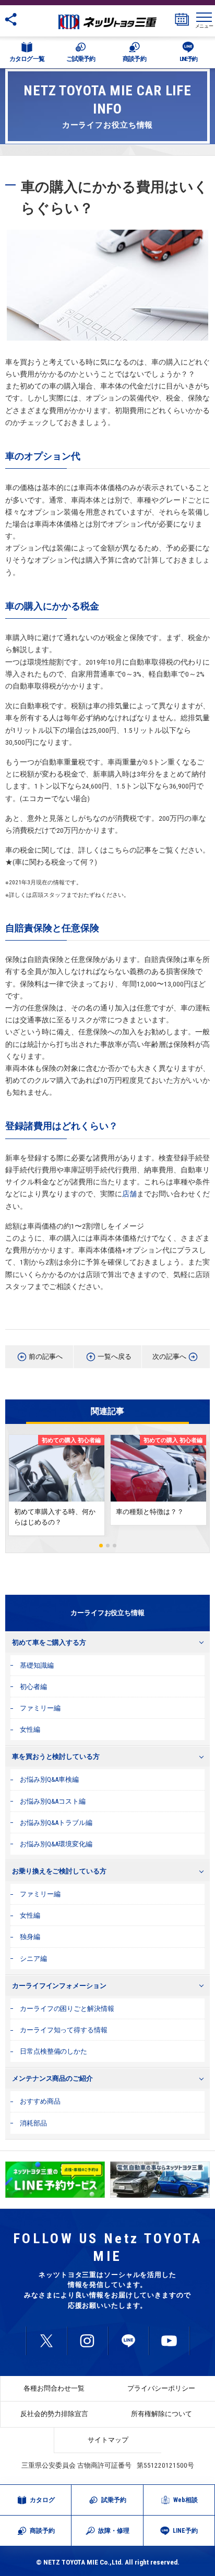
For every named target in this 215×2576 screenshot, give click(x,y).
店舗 (129, 1194)
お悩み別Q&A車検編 (49, 1779)
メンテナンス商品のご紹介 (52, 2078)
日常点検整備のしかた (53, 2051)
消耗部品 (33, 2123)
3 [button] (115, 1546)
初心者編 (33, 1687)
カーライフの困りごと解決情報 (67, 2009)
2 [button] (108, 1546)
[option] (55, 2180)
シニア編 (33, 1959)
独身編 (30, 1937)
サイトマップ (108, 2440)
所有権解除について (162, 2414)
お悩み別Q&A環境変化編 (56, 1844)
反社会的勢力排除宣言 (54, 2414)
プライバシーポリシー (161, 2388)
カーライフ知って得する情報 (64, 2030)
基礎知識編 (37, 1665)
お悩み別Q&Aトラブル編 (56, 1823)
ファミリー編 (40, 1708)
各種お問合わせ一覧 (54, 2388)
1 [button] (101, 1546)
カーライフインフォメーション (59, 1986)
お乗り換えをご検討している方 (59, 1871)
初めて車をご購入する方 (49, 1642)
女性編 (30, 1729)
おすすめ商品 (40, 2101)
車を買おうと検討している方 (56, 1756)
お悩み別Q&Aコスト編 (53, 1801)
